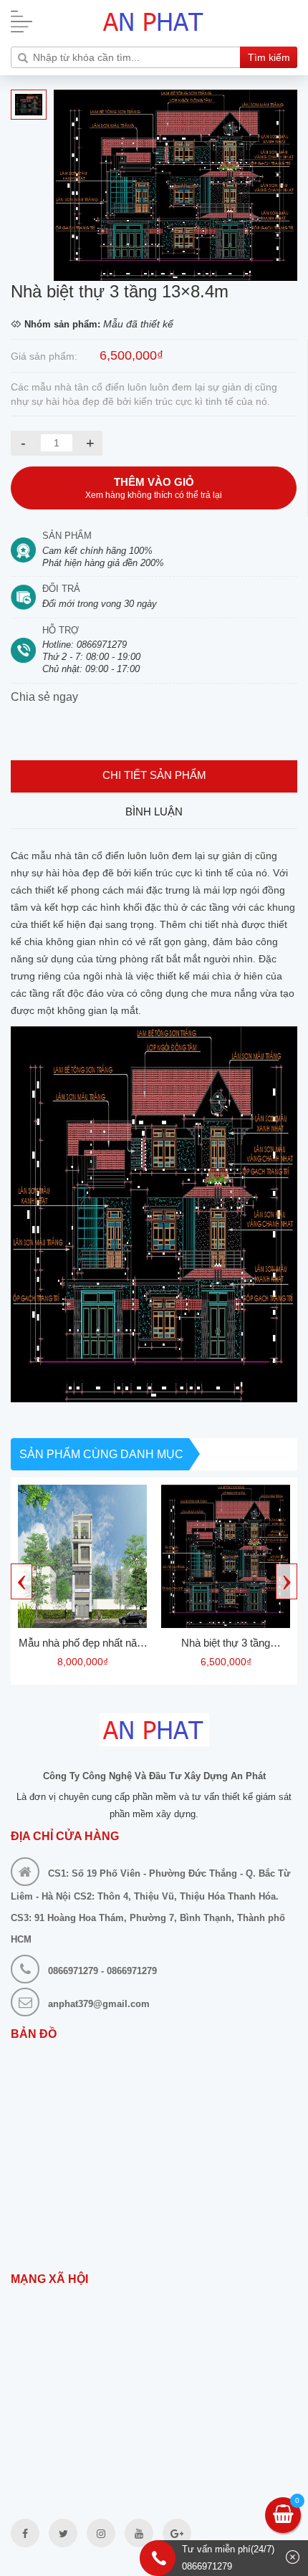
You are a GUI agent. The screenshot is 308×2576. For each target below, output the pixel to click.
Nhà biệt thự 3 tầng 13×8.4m (226, 1645)
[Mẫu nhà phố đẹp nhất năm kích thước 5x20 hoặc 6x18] (82, 1556)
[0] (283, 2517)
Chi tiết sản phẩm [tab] (154, 775)
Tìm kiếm (269, 57)
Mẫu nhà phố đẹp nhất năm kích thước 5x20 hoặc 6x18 (82, 1645)
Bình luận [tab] (154, 811)
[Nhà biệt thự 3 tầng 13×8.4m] (226, 1556)
